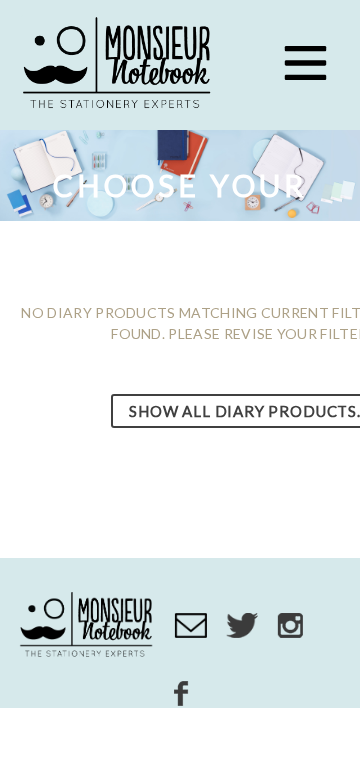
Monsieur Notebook (120, 65)
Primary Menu (305, 63)
